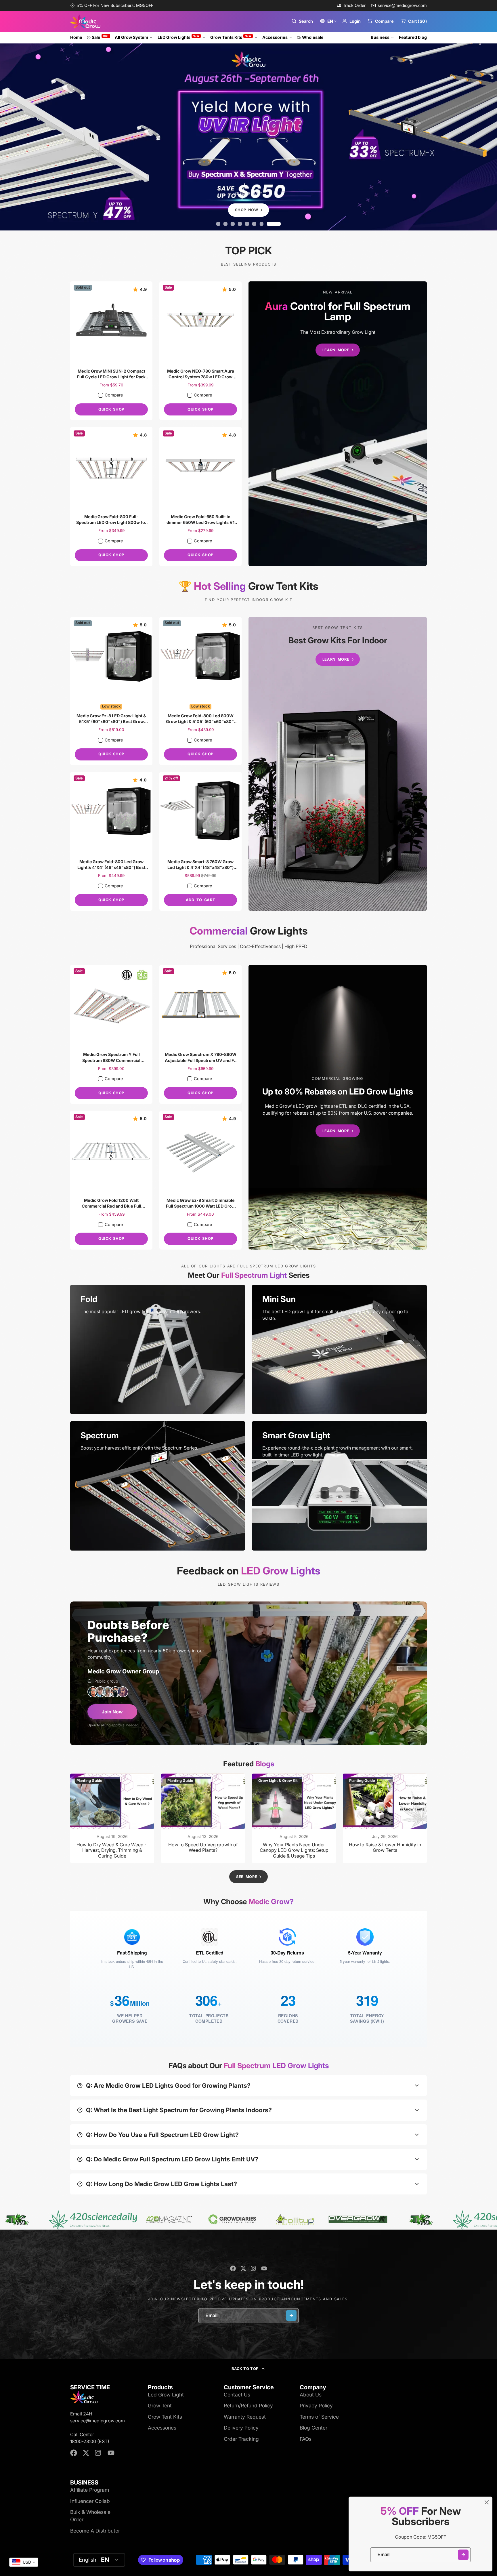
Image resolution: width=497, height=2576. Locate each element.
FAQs (306, 2439)
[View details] (158, 1349)
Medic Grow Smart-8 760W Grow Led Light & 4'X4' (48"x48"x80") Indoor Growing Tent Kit (200, 841)
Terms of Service (319, 2417)
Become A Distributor (95, 2531)
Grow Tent (160, 2406)
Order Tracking (241, 2439)
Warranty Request (245, 2417)
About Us (311, 2395)
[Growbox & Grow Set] (338, 764)
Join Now (112, 1712)
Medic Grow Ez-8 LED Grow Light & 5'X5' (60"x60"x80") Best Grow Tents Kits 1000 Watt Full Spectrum (111, 691)
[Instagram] (254, 2268)
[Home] (85, 21)
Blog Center (314, 2428)
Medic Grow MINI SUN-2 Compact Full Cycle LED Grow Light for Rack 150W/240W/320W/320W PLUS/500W (111, 351)
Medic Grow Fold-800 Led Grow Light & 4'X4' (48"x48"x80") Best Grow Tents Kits (111, 841)
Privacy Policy (316, 2406)
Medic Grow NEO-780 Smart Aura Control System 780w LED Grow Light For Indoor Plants (200, 351)
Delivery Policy (241, 2428)
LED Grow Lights (179, 37)
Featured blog (413, 37)
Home (76, 37)
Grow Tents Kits (231, 37)
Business (380, 37)
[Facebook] (233, 2268)
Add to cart (200, 900)
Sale (100, 37)
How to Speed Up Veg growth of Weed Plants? (203, 1818)
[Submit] (463, 2555)
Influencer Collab (90, 2501)
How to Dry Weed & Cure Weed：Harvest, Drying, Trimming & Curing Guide (112, 1818)
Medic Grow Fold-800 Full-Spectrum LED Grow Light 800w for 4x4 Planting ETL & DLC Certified (111, 496)
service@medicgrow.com (402, 5)
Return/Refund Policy (248, 2406)
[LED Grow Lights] (338, 424)
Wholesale (313, 37)
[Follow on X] (243, 2268)
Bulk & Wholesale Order (90, 2516)
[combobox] (24, 2562)
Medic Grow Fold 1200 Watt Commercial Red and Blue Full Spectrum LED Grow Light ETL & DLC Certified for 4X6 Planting (111, 1180)
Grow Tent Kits (165, 2417)
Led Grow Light (166, 2395)
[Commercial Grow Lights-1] (338, 1107)
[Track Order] (351, 5)
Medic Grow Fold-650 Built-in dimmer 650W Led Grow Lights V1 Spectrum (200, 496)
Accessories (275, 37)
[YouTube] (264, 2268)
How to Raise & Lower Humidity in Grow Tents (385, 1818)
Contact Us (237, 2395)
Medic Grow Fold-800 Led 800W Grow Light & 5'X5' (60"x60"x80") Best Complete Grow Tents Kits (200, 691)
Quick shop (111, 409)
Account (351, 21)
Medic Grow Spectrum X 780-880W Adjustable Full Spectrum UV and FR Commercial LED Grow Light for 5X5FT (200, 1034)
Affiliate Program (90, 2490)
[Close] (487, 2502)
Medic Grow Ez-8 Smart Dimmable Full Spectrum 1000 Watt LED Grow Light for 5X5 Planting (200, 1180)
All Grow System (131, 37)
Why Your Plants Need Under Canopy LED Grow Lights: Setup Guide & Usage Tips (294, 1818)
